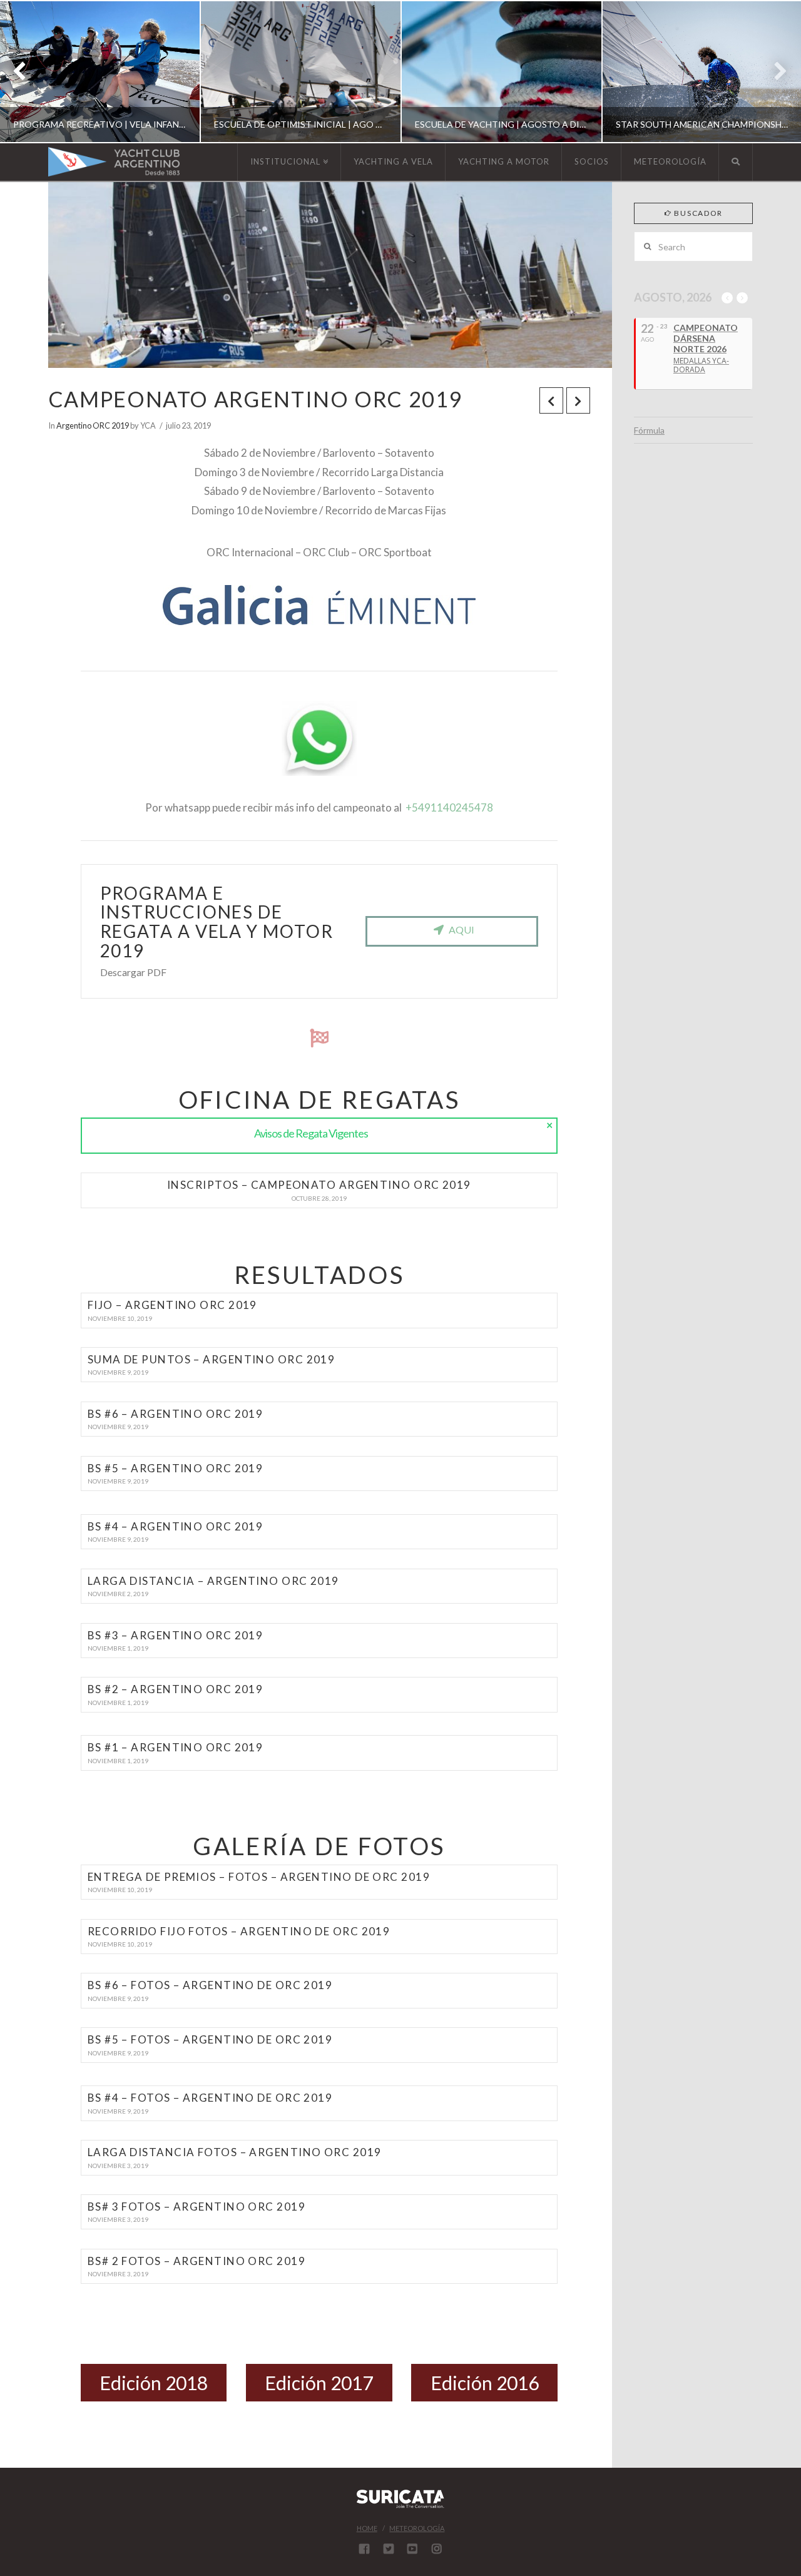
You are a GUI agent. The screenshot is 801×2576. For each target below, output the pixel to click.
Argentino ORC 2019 (93, 425)
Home (367, 2528)
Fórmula (649, 430)
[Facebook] (364, 2548)
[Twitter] (389, 2548)
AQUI (462, 929)
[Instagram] (437, 2548)
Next (774, 72)
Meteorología (417, 2528)
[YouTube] (412, 2548)
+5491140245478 (449, 807)
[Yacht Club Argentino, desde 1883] (114, 162)
